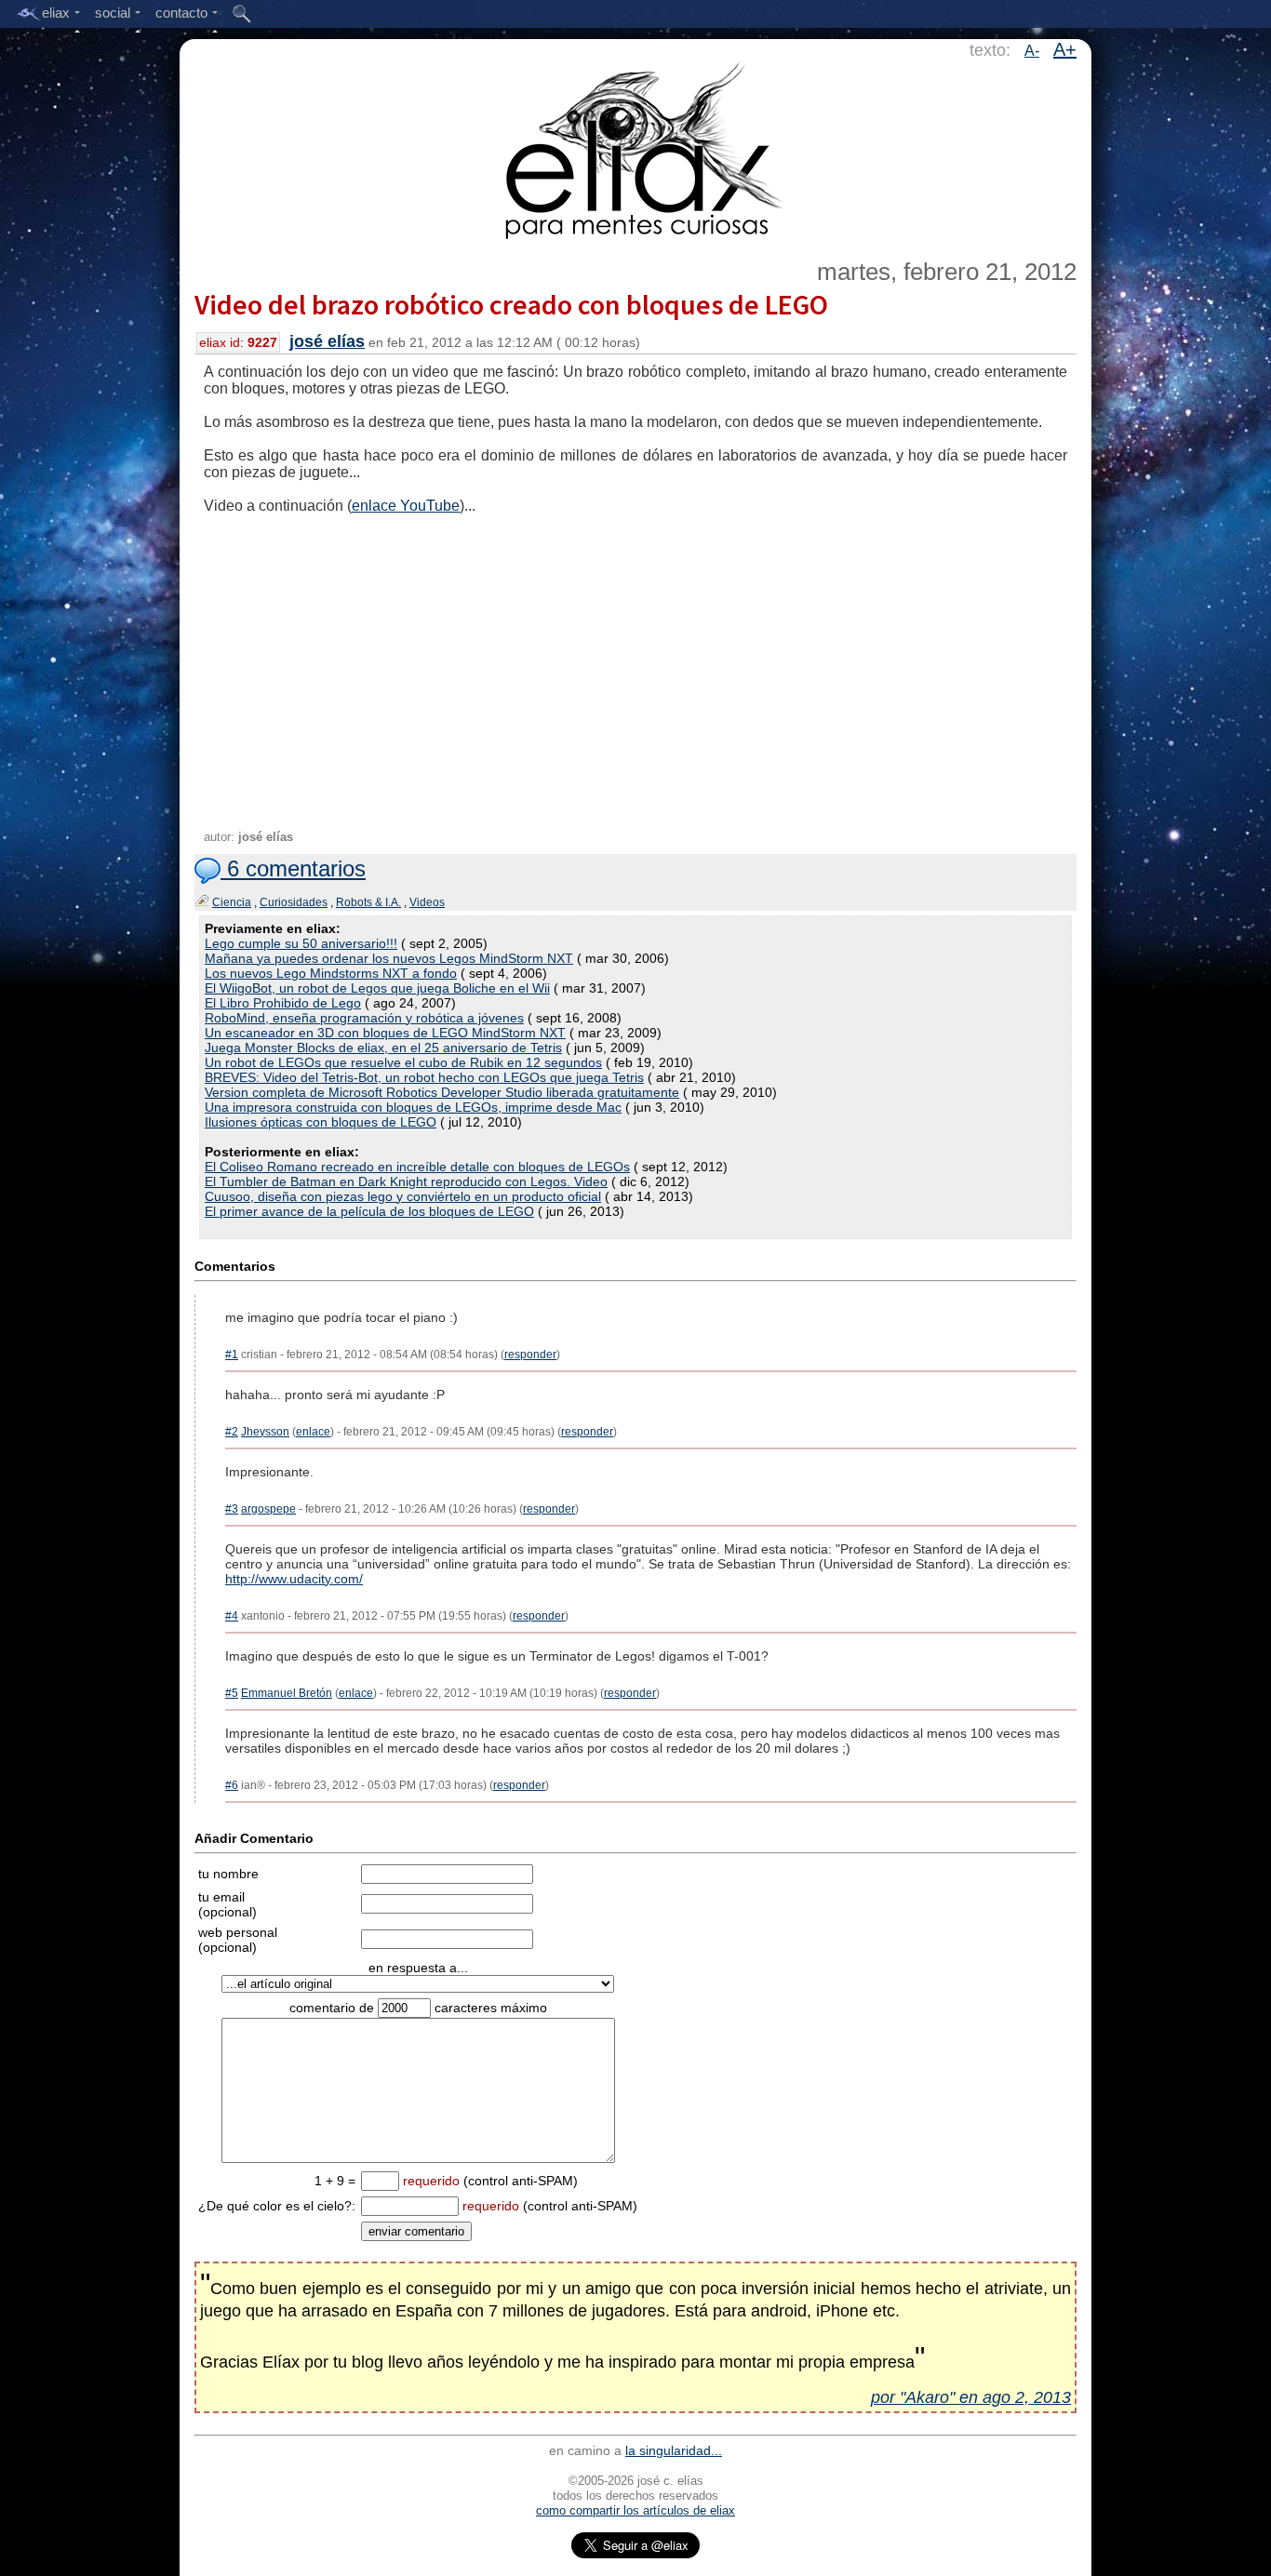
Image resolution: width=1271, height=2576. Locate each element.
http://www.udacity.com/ (294, 1579)
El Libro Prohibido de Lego (283, 1003)
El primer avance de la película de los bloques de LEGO (369, 1211)
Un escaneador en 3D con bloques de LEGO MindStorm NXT (385, 1033)
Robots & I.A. (368, 902)
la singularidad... (674, 2450)
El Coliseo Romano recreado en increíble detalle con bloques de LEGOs (417, 1167)
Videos (427, 902)
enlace (313, 1432)
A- (1032, 51)
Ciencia (232, 902)
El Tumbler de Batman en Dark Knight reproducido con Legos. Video (406, 1181)
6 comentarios (293, 868)
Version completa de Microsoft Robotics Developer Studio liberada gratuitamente (442, 1092)
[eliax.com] (636, 147)
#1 (232, 1355)
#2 (232, 1432)
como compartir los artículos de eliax (635, 2510)
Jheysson (265, 1432)
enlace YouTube (406, 506)
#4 (232, 1616)
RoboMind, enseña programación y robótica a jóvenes (364, 1018)
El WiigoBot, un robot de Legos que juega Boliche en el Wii (377, 988)
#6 (232, 1785)
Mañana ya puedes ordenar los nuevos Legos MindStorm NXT (389, 958)
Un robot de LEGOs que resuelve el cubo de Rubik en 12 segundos (403, 1062)
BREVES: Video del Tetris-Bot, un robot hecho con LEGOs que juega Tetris (424, 1077)
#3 (232, 1509)
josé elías (327, 341)
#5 (232, 1693)
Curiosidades (294, 902)
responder (530, 1355)
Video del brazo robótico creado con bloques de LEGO (511, 304)
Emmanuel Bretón (287, 1693)
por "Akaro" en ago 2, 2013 (971, 2397)
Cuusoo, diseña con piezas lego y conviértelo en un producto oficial (403, 1196)
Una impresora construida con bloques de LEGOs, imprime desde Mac (413, 1107)
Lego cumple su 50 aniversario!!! (301, 943)
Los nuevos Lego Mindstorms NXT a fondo (331, 973)
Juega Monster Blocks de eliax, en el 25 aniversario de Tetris (383, 1048)
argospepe (268, 1509)
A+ (1065, 49)
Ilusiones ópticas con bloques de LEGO (321, 1122)
